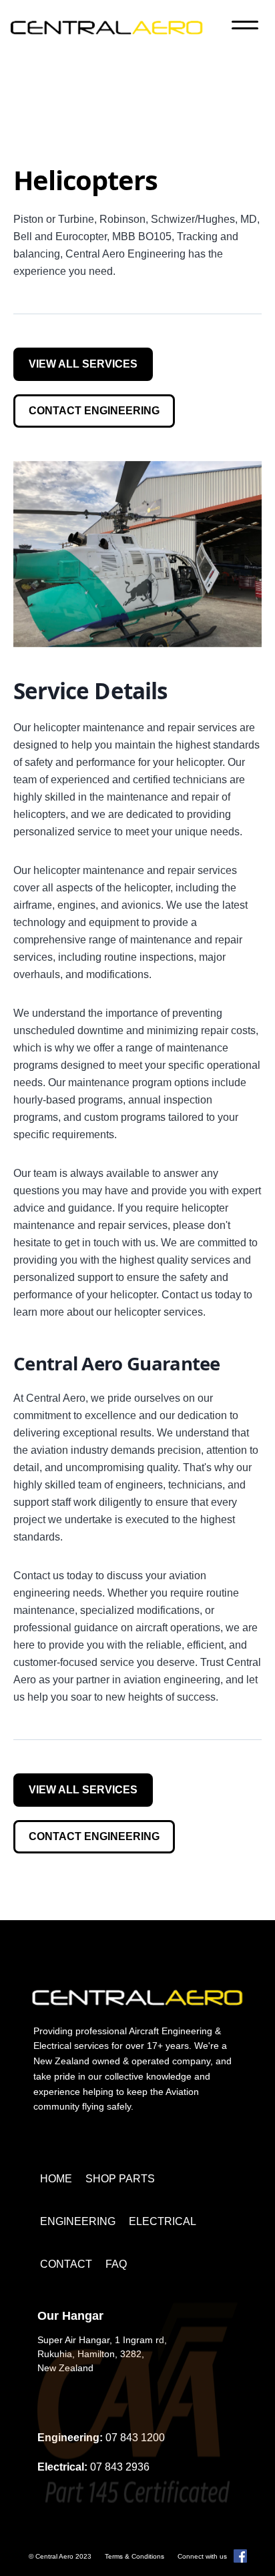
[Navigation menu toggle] (245, 27)
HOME (56, 2179)
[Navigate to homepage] (107, 27)
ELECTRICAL (163, 2221)
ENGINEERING (78, 2221)
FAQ (116, 2264)
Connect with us (202, 2556)
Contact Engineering (94, 411)
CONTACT (66, 2264)
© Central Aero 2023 (60, 2556)
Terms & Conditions (134, 2556)
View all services (83, 1790)
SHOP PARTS (120, 2179)
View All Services (83, 364)
